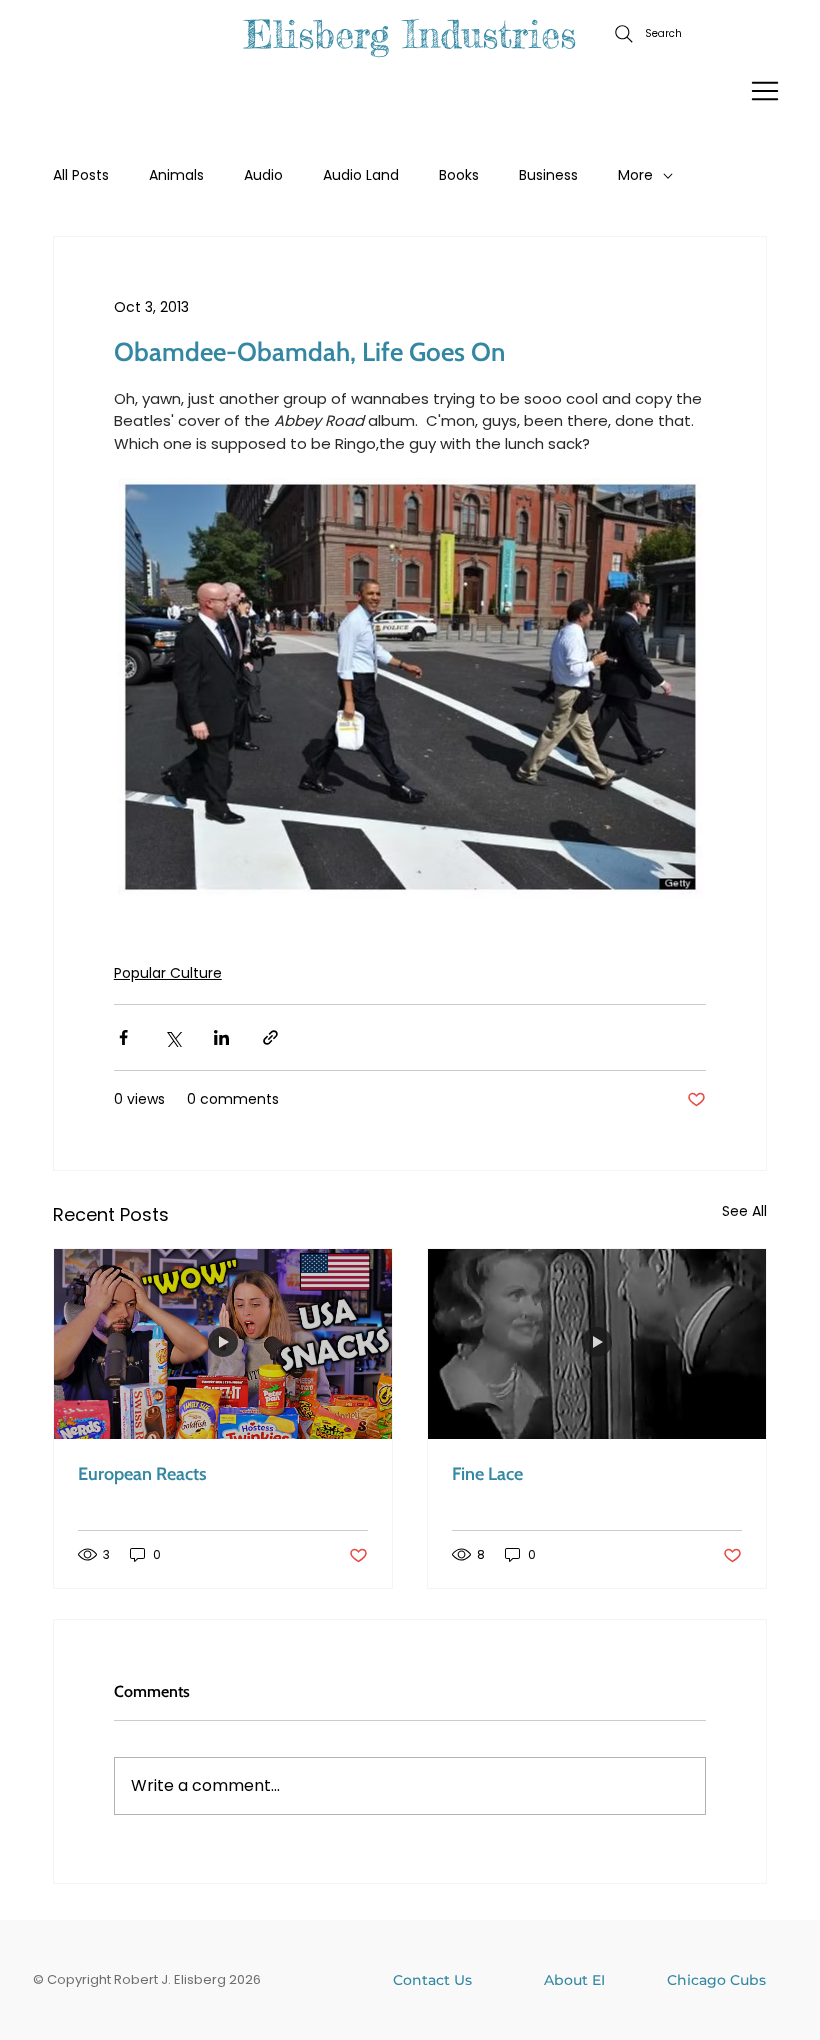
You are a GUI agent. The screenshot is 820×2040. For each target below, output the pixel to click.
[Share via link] (270, 1037)
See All (744, 1211)
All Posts (81, 175)
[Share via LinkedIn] (221, 1037)
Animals (176, 175)
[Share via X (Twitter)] (172, 1037)
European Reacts (142, 1474)
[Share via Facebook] (123, 1037)
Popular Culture (168, 973)
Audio (263, 175)
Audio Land (361, 175)
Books (459, 175)
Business (548, 175)
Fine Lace (487, 1474)
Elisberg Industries (410, 34)
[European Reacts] (223, 1344)
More (635, 175)
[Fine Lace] (597, 1344)
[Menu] (766, 91)
